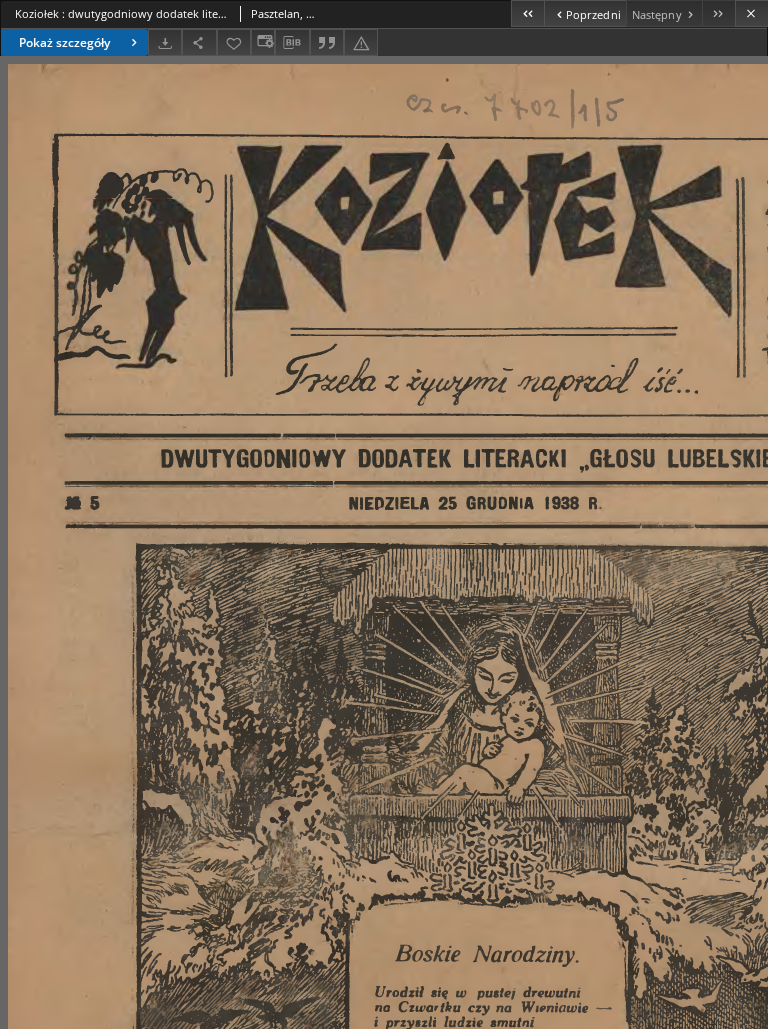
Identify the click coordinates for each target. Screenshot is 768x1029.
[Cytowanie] (327, 42)
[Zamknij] (751, 13)
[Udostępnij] (199, 42)
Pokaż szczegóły (64, 42)
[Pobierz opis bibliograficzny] (292, 43)
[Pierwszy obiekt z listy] (527, 13)
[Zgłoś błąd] (361, 42)
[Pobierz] (165, 42)
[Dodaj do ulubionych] (234, 42)
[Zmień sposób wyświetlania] (263, 42)
